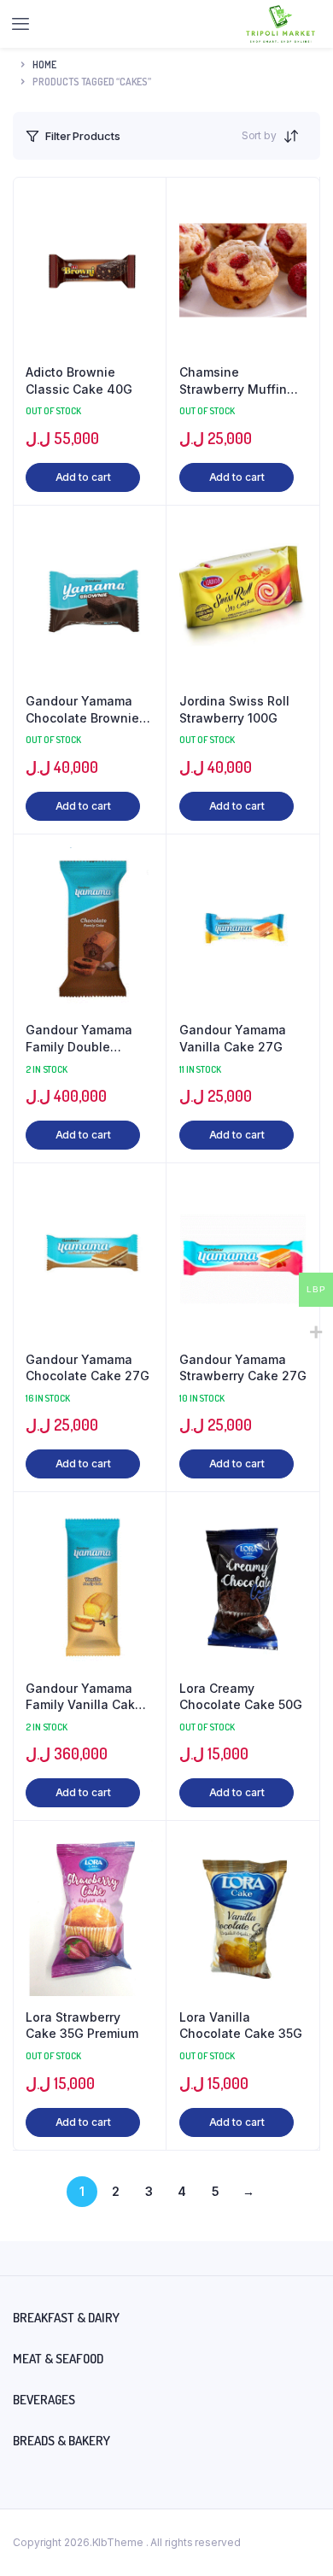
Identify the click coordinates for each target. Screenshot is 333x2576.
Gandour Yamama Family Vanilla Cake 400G (84, 1697)
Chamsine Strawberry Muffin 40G (233, 381)
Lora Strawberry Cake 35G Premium (82, 2026)
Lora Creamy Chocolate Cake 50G (241, 1697)
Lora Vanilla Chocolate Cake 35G (241, 2026)
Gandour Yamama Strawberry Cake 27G (243, 1368)
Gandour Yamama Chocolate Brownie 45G (82, 710)
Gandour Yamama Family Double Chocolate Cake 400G (79, 1039)
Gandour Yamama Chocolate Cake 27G (88, 1368)
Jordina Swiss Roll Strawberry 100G (234, 709)
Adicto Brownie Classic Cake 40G (79, 381)
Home (44, 64)
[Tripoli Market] (280, 24)
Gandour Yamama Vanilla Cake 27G (233, 1038)
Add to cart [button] (83, 477)
